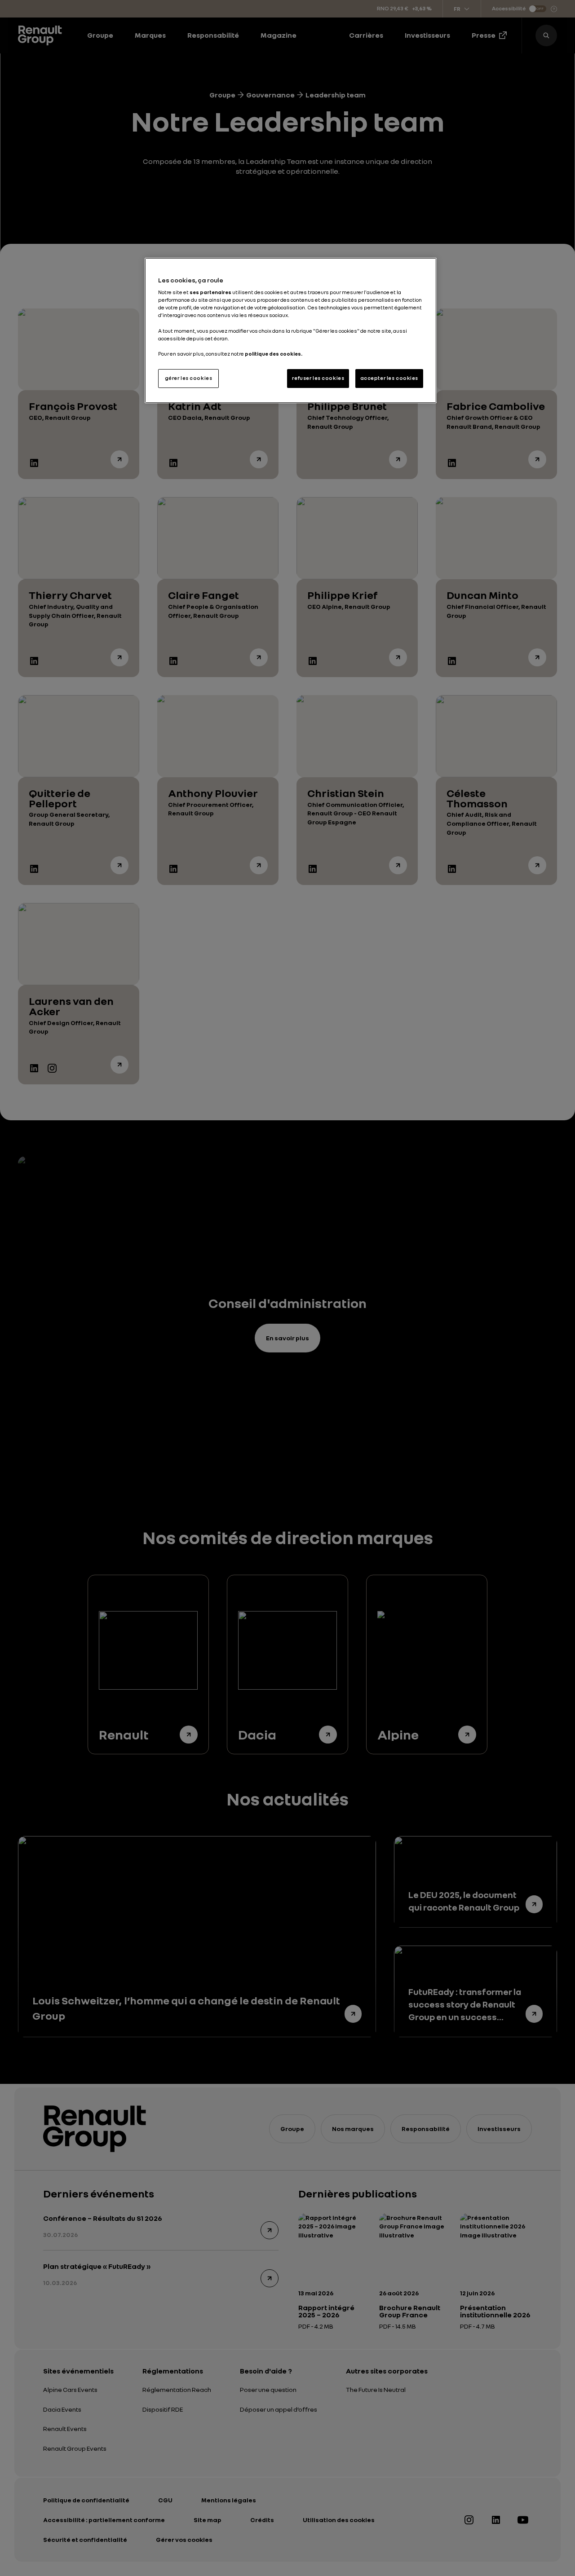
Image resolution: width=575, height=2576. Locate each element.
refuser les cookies (318, 378)
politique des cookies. (274, 354)
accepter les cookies (389, 378)
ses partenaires (210, 292)
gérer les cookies (189, 378)
